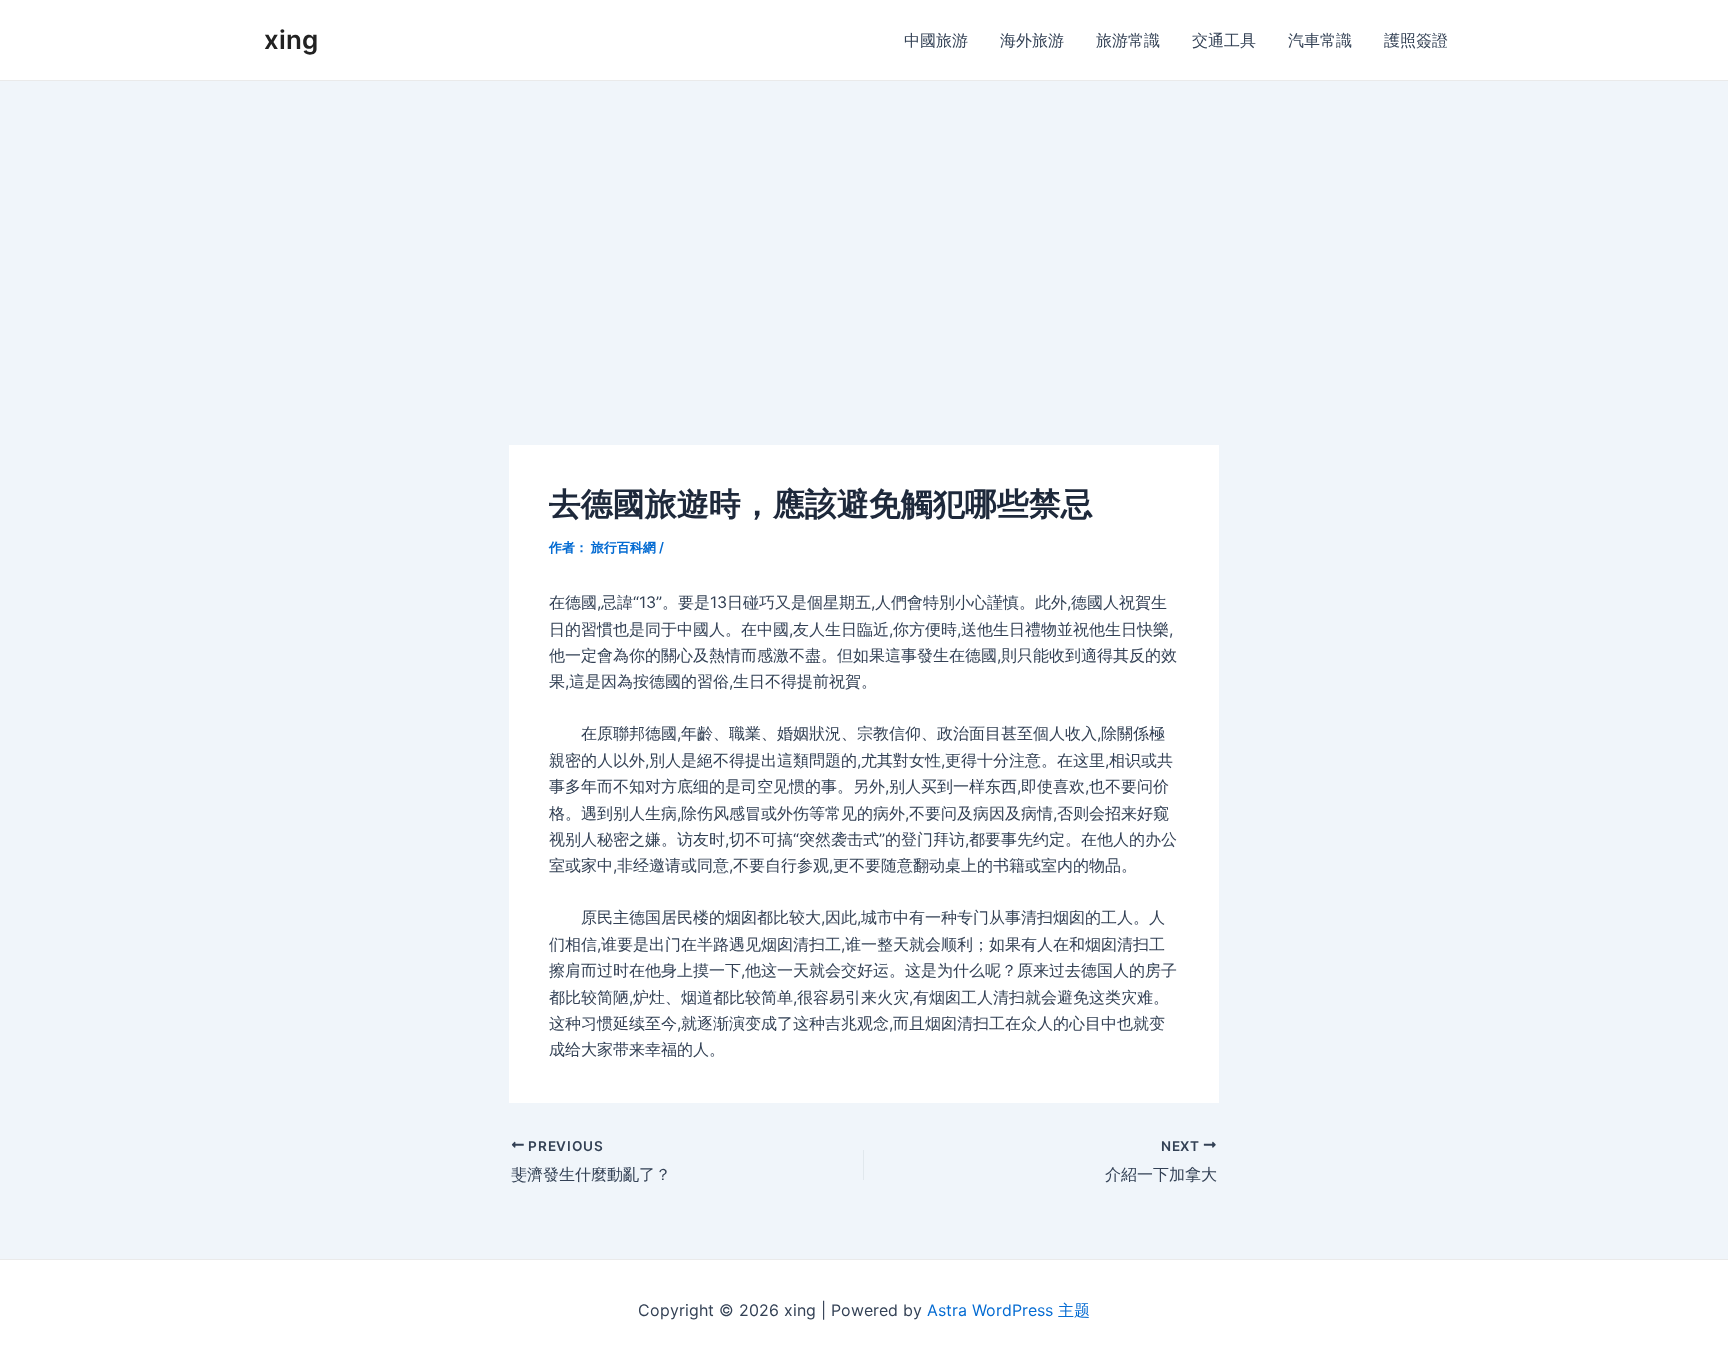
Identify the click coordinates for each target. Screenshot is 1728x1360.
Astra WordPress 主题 (1008, 1310)
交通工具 (1224, 40)
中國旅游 (936, 40)
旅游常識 (1128, 40)
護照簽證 (1416, 40)
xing (291, 39)
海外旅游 (1032, 40)
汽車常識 (1320, 40)
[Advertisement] (864, 231)
